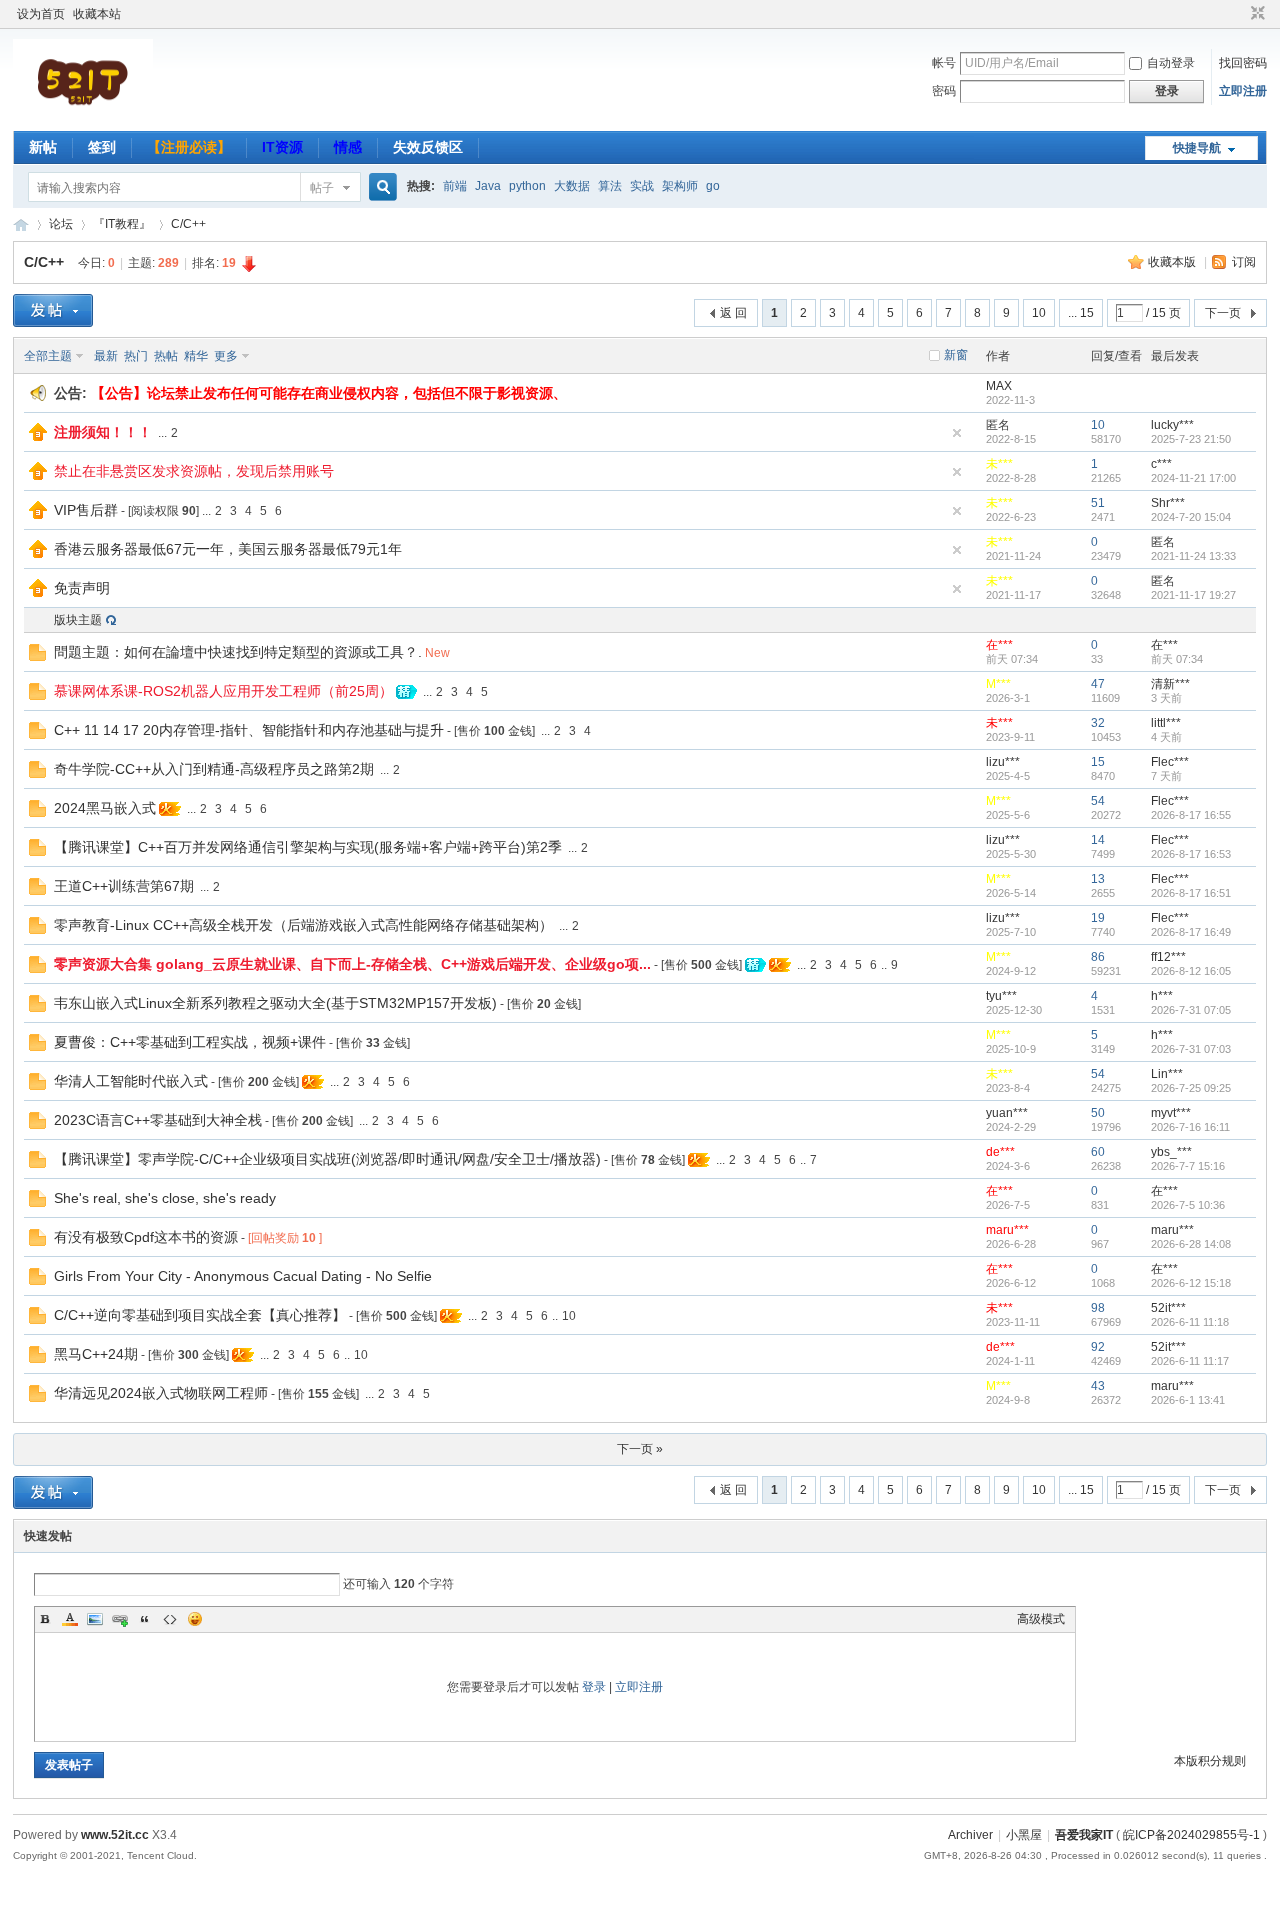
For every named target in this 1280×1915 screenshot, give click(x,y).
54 (1098, 801)
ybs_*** (1171, 1152)
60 (1098, 1152)
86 (1098, 957)
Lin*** (1167, 1074)
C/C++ (188, 224)
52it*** (1168, 1308)
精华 (196, 356)
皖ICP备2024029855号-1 (1191, 1835)
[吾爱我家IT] (83, 119)
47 (1098, 684)
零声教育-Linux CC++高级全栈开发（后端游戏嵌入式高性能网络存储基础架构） (303, 925)
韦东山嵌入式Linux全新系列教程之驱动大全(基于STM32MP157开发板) (275, 1003)
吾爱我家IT (21, 224)
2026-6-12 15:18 (1191, 1283)
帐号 (944, 63)
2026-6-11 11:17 (1190, 1361)
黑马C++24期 (96, 1354)
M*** (998, 684)
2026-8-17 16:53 (1191, 854)
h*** (1162, 996)
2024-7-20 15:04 (1191, 517)
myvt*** (1171, 1113)
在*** (999, 645)
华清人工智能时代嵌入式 (131, 1081)
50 (1098, 1113)
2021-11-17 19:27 (1193, 595)
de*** (1000, 1152)
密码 (944, 91)
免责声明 (82, 588)
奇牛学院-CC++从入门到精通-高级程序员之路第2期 (214, 769)
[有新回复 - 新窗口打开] (37, 657)
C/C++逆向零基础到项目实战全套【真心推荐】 (200, 1315)
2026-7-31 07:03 (1191, 1049)
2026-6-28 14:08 (1191, 1244)
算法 (610, 186)
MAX (999, 386)
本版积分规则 (1210, 1761)
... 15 (1081, 313)
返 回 (733, 313)
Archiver (970, 1835)
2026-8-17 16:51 (1191, 893)
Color (70, 1619)
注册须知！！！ (103, 432)
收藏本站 (97, 14)
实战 (642, 186)
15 (1098, 762)
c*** (1161, 464)
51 (1098, 503)
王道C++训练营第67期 (124, 886)
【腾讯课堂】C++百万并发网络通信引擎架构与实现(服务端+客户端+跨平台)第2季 (308, 847)
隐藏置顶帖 (957, 433)
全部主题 (48, 356)
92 (1098, 1347)
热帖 (166, 356)
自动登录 (1171, 63)
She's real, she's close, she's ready (165, 1198)
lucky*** (1172, 425)
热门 (136, 356)
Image (95, 1619)
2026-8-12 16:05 (1191, 971)
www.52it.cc (115, 1835)
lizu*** (1003, 762)
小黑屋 (1024, 1835)
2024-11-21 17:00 (1193, 478)
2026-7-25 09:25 (1191, 1088)
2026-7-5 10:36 (1188, 1205)
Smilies (195, 1619)
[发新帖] (53, 310)
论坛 (61, 224)
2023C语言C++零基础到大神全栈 (158, 1120)
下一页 (1223, 313)
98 (1098, 1308)
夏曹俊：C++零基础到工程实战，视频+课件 (190, 1042)
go (713, 186)
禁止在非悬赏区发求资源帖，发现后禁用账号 (194, 471)
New (437, 653)
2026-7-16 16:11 (1190, 1127)
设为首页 (41, 14)
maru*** (1007, 1230)
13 (1098, 879)
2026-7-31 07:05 (1191, 1010)
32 (1098, 723)
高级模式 (1041, 1619)
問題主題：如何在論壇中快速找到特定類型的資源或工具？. (238, 652)
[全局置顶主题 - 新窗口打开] (38, 437)
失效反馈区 (428, 147)
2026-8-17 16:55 (1191, 815)
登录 (594, 1687)
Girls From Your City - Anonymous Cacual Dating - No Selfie (243, 1276)
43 (1098, 1386)
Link (120, 1619)
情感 (348, 147)
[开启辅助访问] (1239, 14)
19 (1098, 918)
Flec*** (1170, 762)
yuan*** (1007, 1113)
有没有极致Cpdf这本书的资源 (146, 1237)
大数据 (572, 186)
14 (1098, 840)
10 (1039, 313)
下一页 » (640, 1449)
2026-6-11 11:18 (1190, 1322)
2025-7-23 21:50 (1191, 439)
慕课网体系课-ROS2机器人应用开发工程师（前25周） (223, 691)
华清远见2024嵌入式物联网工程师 (161, 1393)
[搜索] (380, 187)
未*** (999, 464)
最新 (106, 356)
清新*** (1170, 684)
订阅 (1244, 262)
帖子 (322, 188)
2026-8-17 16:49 (1191, 932)
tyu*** (1001, 996)
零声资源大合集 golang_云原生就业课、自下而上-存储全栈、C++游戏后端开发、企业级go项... (352, 964)
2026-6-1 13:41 (1188, 1400)
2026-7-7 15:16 (1188, 1166)
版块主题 (78, 620)
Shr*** (1168, 503)
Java (488, 186)
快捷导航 (1197, 148)
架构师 (680, 186)
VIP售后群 (86, 510)
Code (170, 1619)
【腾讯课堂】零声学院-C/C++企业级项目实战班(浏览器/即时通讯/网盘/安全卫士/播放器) (327, 1159)
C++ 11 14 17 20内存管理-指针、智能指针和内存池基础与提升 (249, 730)
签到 (102, 147)
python (527, 186)
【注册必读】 (189, 147)
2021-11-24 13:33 (1193, 556)
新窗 (956, 355)
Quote (145, 1619)
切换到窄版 (1255, 14)
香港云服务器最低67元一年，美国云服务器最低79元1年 (228, 549)
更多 (226, 356)
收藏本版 (1173, 262)
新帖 (43, 147)
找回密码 (1243, 63)
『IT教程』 (122, 224)
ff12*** (1168, 957)
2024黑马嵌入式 (105, 808)
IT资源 (282, 147)
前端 (455, 186)
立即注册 (1243, 91)
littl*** (1166, 723)
